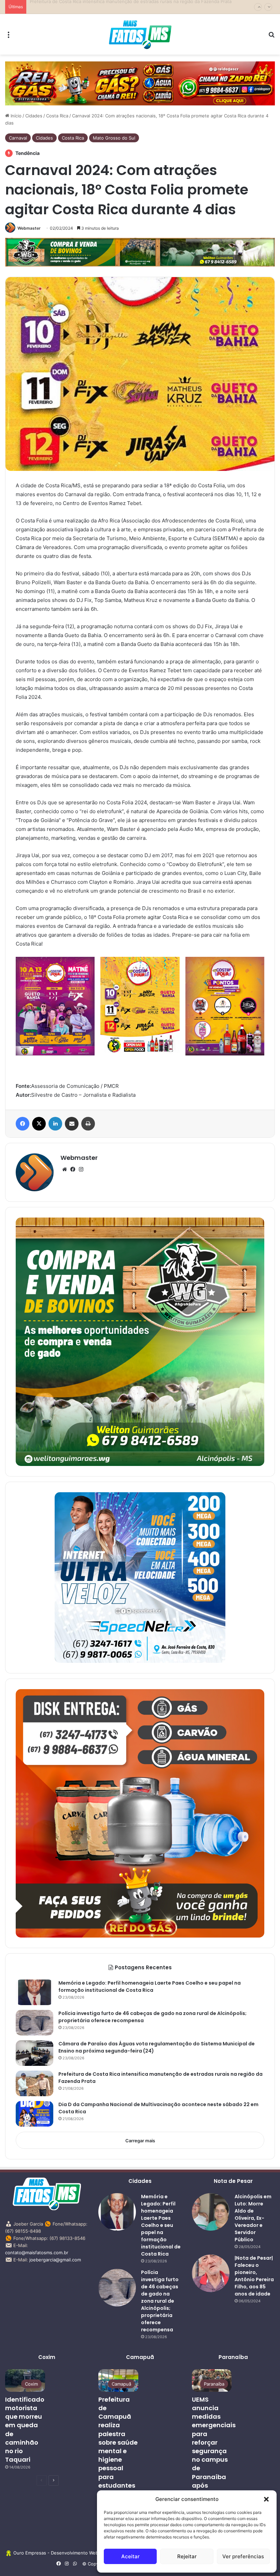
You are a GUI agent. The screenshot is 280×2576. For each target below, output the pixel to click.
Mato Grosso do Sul (114, 138)
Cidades (34, 116)
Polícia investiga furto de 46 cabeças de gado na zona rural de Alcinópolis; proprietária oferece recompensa (160, 2301)
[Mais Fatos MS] (140, 34)
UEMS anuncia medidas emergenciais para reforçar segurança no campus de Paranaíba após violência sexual (214, 2451)
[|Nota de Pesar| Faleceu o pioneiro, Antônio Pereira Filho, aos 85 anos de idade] (211, 2273)
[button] (266, 2499)
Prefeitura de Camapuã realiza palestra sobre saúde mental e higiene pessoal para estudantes (118, 2442)
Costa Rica (57, 116)
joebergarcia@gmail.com (55, 2260)
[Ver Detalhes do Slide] (140, 83)
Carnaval (18, 138)
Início (15, 116)
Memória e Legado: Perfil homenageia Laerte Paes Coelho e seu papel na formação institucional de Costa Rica (150, 1987)
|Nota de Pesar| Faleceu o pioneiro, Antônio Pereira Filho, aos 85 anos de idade (254, 2276)
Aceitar (130, 2556)
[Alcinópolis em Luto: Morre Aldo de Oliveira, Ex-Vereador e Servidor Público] (211, 2212)
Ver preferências (243, 2556)
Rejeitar (187, 2556)
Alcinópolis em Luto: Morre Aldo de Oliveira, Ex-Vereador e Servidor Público (253, 2218)
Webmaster (29, 228)
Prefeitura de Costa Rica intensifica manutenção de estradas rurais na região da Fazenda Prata (131, 7)
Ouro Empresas (30, 2553)
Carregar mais (140, 2141)
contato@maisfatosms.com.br (37, 2253)
